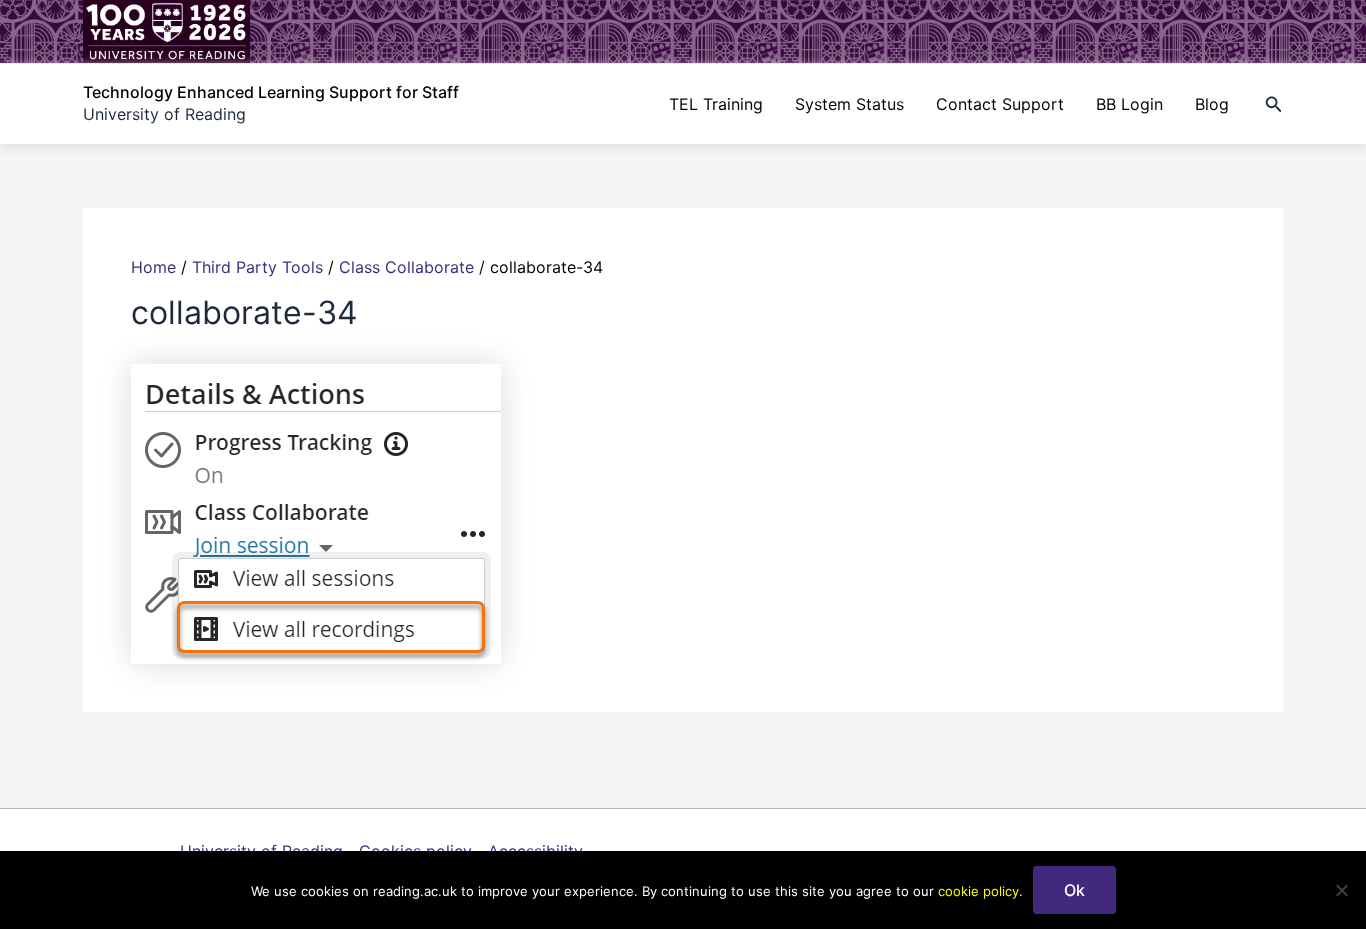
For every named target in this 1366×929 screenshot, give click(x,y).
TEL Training (716, 104)
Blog (1212, 104)
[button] (1274, 104)
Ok (1074, 890)
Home (153, 267)
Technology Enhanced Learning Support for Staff (271, 92)
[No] (1341, 890)
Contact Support (1000, 104)
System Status (849, 104)
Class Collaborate (406, 267)
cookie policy (978, 891)
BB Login (1129, 104)
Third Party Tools (257, 267)
